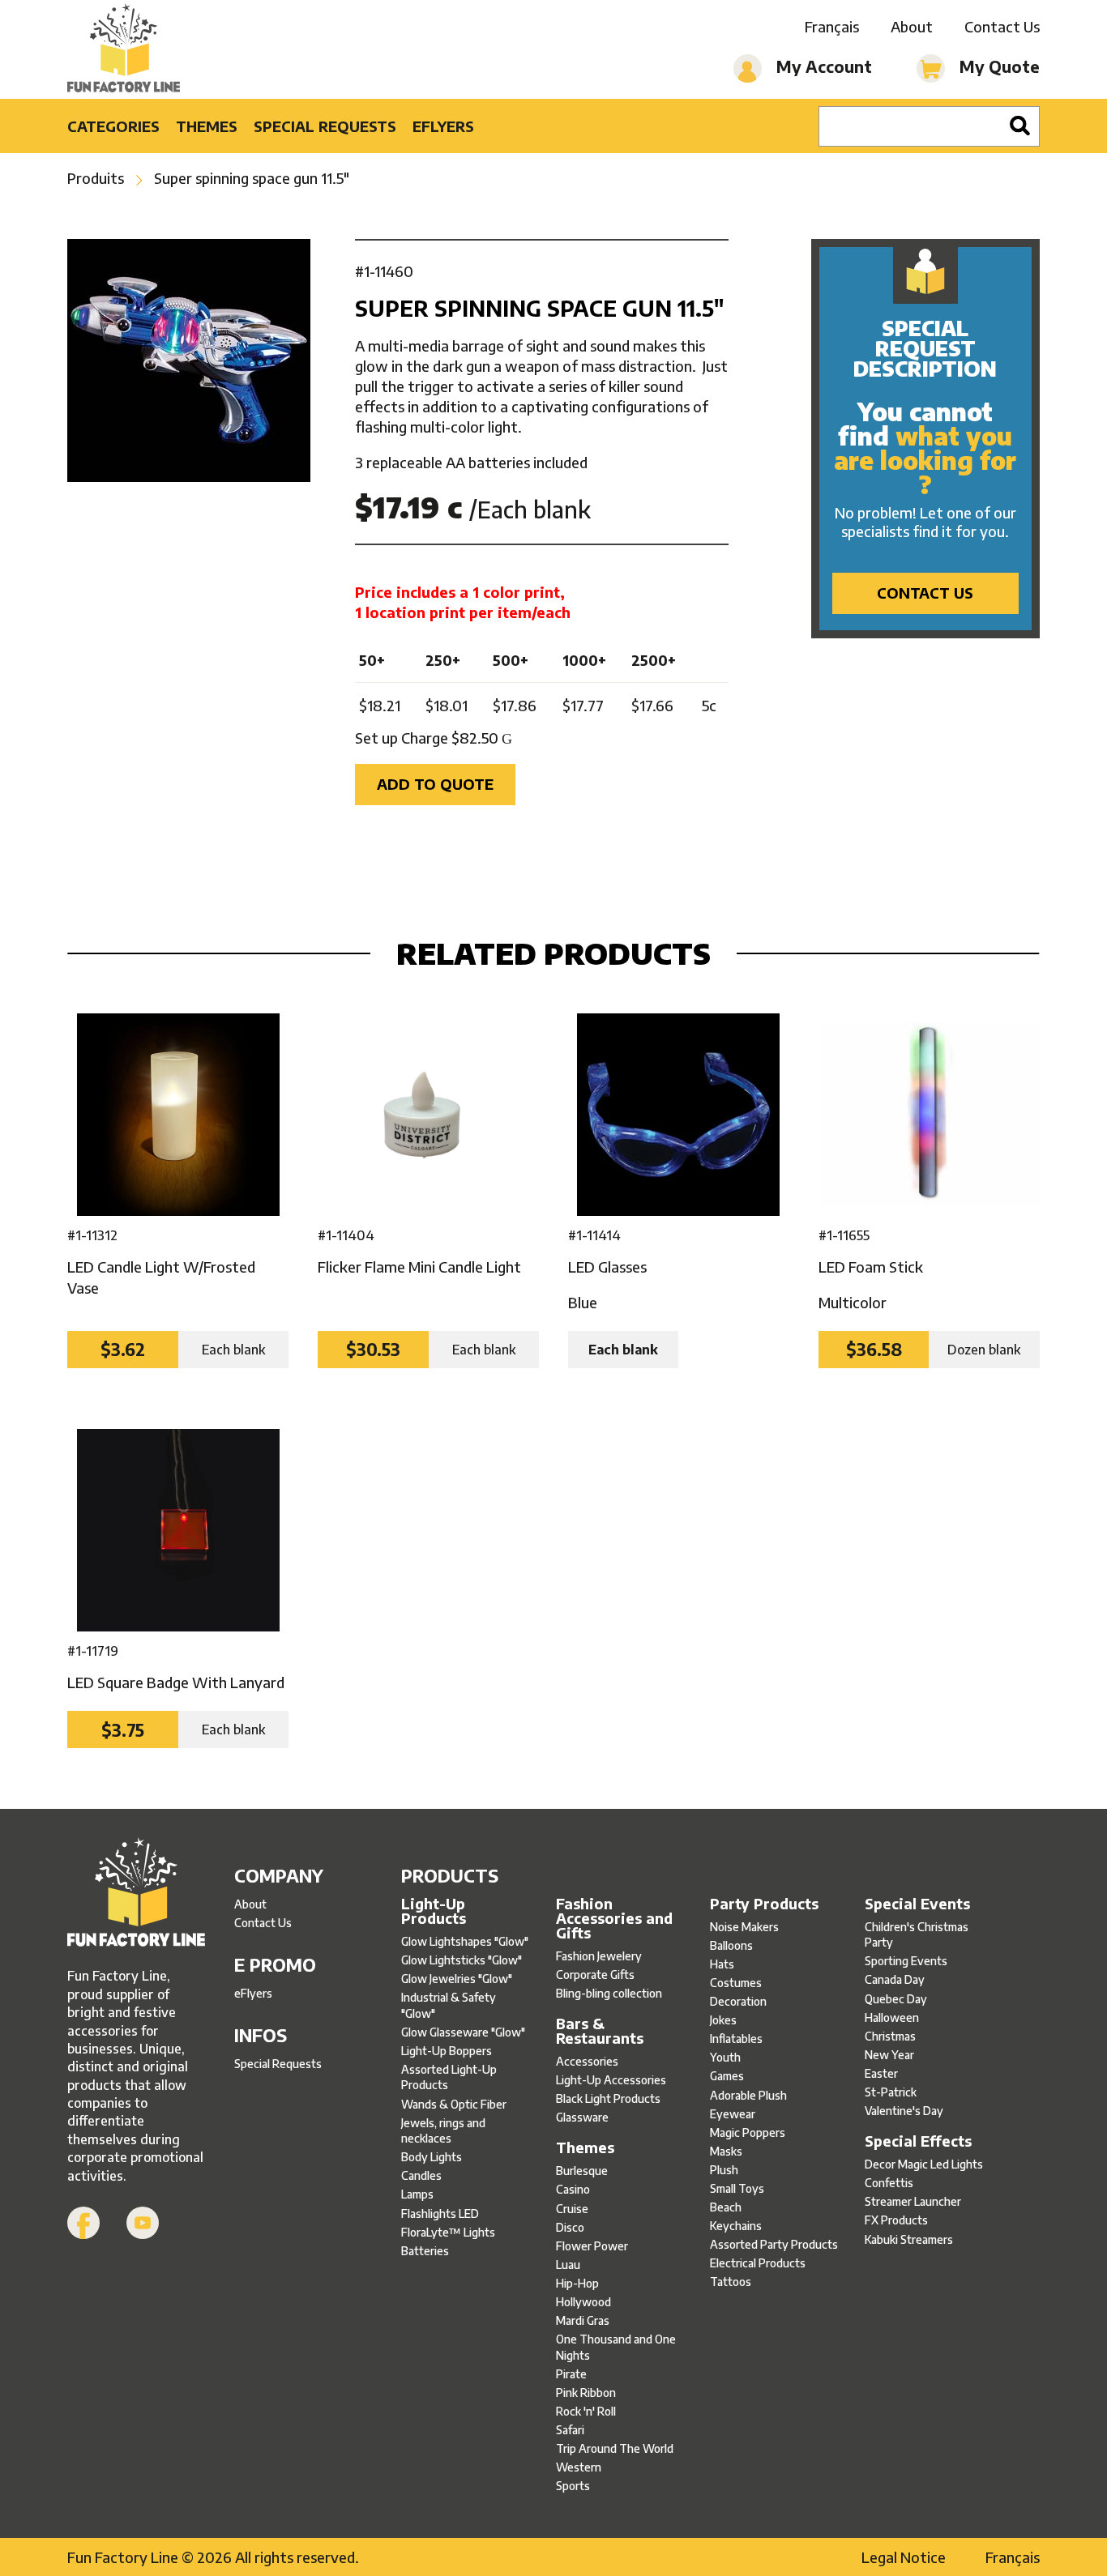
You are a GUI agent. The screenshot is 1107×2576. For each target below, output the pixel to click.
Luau (568, 2265)
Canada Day (895, 1979)
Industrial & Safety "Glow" (449, 2005)
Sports (573, 2486)
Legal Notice (904, 2557)
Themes (207, 126)
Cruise (572, 2209)
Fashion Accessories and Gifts (614, 1918)
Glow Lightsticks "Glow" (462, 1960)
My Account (822, 66)
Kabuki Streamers (909, 2239)
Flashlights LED (440, 2213)
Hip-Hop (577, 2283)
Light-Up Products (434, 1911)
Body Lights (432, 2157)
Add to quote (435, 784)
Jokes (723, 2020)
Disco (570, 2227)
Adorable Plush (748, 2095)
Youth (725, 2057)
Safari (570, 2430)
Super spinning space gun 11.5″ (252, 178)
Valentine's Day (904, 2111)
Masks (726, 2151)
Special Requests (325, 126)
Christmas (890, 2036)
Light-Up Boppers (447, 2051)
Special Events (917, 1904)
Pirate (571, 2374)
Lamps (417, 2194)
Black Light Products (608, 2098)
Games (727, 2076)
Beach (726, 2207)
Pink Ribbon (586, 2393)
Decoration (738, 2001)
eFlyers (443, 126)
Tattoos (731, 2282)
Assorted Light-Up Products (449, 2077)
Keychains (736, 2226)
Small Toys (737, 2188)
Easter (881, 2073)
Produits (96, 178)
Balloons (731, 1945)
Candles (421, 2175)
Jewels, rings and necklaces (443, 2131)
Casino (573, 2189)
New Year (889, 2055)
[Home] (124, 49)
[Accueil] (136, 1894)
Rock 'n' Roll (586, 2411)
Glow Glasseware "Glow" (463, 2032)
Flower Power (592, 2246)
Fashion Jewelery (599, 1956)
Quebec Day (896, 1999)
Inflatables (736, 2039)
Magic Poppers (748, 2132)
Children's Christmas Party (917, 1935)
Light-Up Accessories (611, 2080)
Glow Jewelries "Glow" (457, 1979)
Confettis (889, 2183)
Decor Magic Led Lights (924, 2164)
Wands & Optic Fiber (454, 2104)
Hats (722, 1964)
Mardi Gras (583, 2320)
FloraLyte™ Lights (448, 2232)
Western (579, 2467)
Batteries (425, 2251)
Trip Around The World (615, 2448)
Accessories (587, 2061)
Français (832, 26)
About (912, 26)
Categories (113, 126)
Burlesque (582, 2171)
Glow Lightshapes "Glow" (465, 1941)
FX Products (896, 2220)
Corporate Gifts (595, 1975)
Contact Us (1002, 26)
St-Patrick (891, 2092)
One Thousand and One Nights (616, 2347)
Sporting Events (906, 1961)
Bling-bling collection (609, 1993)
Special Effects (918, 2141)
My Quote (998, 66)
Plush (724, 2170)
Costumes (736, 1983)
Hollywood (583, 2302)
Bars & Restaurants (600, 2031)
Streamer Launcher (913, 2201)
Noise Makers (744, 1927)
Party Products (764, 1904)
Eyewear (733, 2114)
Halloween (892, 2017)
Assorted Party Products (774, 2244)
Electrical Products (758, 2263)
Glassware (582, 2117)
